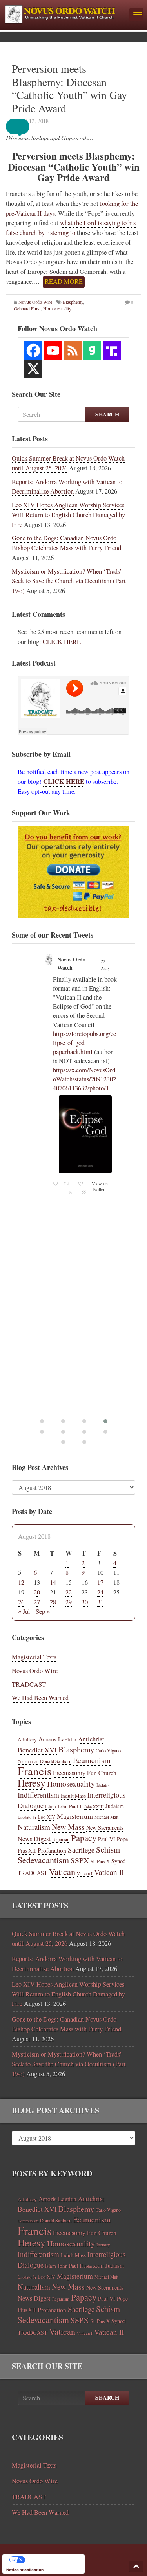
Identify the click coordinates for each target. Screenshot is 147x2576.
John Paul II (70, 1806)
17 (100, 1582)
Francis (34, 1771)
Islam (51, 1806)
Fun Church (102, 1773)
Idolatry (103, 1785)
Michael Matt (106, 1817)
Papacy (84, 1838)
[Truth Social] (112, 350)
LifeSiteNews (69, 986)
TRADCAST (29, 1684)
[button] (24, 127)
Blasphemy (73, 302)
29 (69, 1602)
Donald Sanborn (56, 1761)
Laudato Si (27, 1817)
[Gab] (92, 350)
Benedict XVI (37, 1750)
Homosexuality (71, 1784)
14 (53, 1582)
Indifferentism (38, 1795)
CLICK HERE (62, 642)
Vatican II (109, 1872)
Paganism (61, 1839)
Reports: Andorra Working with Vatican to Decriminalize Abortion (67, 487)
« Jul (24, 1611)
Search (107, 414)
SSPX (80, 1860)
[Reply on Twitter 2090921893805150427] (56, 1136)
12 (21, 1582)
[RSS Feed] (73, 350)
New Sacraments (105, 1828)
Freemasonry (69, 1773)
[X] (33, 369)
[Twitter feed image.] (85, 1087)
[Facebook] (33, 350)
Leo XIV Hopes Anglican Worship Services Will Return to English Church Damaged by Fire (68, 515)
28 (53, 1602)
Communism (28, 1761)
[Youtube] (53, 350)
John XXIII (94, 1807)
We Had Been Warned (40, 1698)
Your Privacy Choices (51, 2560)
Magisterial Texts (34, 1657)
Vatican (62, 1871)
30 (85, 1602)
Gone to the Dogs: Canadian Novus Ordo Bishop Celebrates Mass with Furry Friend (66, 543)
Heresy (32, 1783)
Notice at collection (25, 2570)
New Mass (68, 1827)
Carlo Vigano (108, 1750)
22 (69, 1592)
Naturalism (34, 1827)
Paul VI (107, 1839)
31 (100, 1602)
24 (100, 1592)
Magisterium (75, 1816)
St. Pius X (100, 1861)
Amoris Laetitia (57, 1739)
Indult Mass (73, 1796)
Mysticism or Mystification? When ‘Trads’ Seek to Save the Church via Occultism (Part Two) (69, 581)
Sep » (43, 1611)
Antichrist (91, 1739)
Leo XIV (46, 1817)
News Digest (34, 1839)
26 (21, 1602)
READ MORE (64, 281)
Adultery (27, 1739)
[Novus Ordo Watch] (65, 13)
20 (37, 1592)
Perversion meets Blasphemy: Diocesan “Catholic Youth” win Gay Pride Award (69, 88)
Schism (108, 1849)
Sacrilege (81, 1850)
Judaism (115, 1806)
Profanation (52, 1850)
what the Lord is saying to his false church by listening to (71, 228)
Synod (118, 1861)
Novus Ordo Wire (35, 302)
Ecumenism (92, 1760)
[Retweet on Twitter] (56, 958)
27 (37, 1602)
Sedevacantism (43, 1860)
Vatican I (85, 1873)
